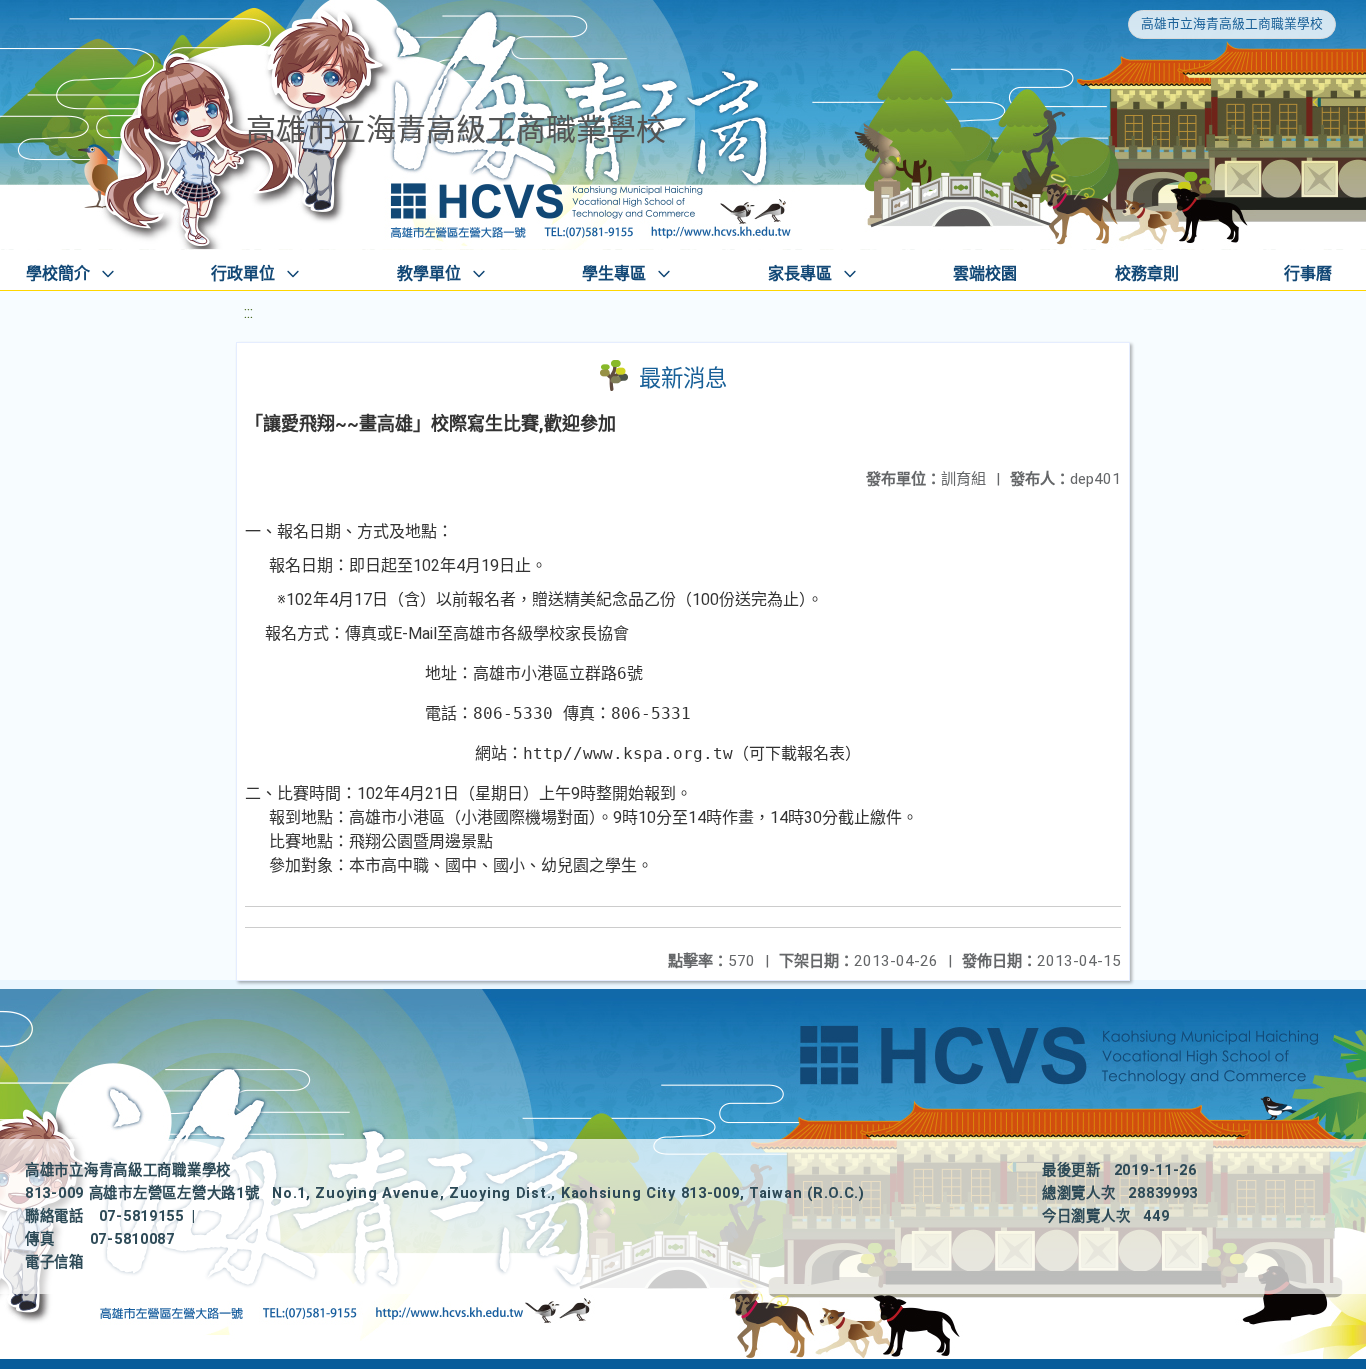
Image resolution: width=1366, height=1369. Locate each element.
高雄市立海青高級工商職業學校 (1232, 23)
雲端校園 (985, 273)
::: (248, 312)
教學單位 (429, 273)
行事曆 (1308, 273)
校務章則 (1147, 273)
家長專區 (800, 273)
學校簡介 (58, 273)
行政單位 (243, 273)
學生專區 (614, 273)
